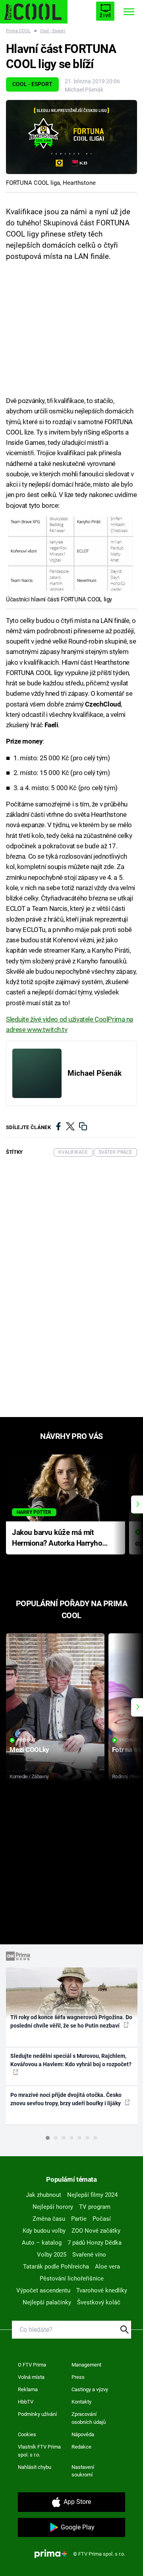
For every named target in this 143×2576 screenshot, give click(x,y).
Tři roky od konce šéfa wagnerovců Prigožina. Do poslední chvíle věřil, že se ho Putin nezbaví (71, 2021)
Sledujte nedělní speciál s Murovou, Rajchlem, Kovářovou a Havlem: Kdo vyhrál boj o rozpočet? (71, 2060)
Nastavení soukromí (83, 2471)
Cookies (27, 2434)
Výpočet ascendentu (43, 2290)
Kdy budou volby (44, 2231)
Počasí (102, 2219)
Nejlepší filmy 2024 (92, 2195)
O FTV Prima (32, 2365)
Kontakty (81, 2402)
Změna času (49, 2219)
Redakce (81, 2447)
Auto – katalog (42, 2243)
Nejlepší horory (53, 2207)
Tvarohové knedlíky (102, 2290)
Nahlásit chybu (35, 2467)
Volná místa (31, 2377)
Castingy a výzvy (90, 2389)
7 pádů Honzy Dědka (95, 2243)
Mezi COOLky (29, 1750)
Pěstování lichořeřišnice (72, 2278)
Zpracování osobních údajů (89, 2418)
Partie (79, 2219)
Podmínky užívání (37, 2414)
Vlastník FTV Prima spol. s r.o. (39, 2451)
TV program (95, 2207)
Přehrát (27, 1740)
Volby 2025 (52, 2255)
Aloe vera (107, 2267)
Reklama (28, 2389)
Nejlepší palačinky (47, 2302)
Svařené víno (89, 2255)
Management (86, 2365)
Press (78, 2377)
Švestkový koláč (99, 2302)
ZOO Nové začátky (96, 2231)
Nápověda (83, 2434)
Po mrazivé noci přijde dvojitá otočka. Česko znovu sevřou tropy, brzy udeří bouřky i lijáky (66, 2099)
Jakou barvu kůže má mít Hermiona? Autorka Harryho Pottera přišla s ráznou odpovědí (57, 1538)
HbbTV (26, 2402)
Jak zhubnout (43, 2195)
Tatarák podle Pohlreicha (56, 2267)
